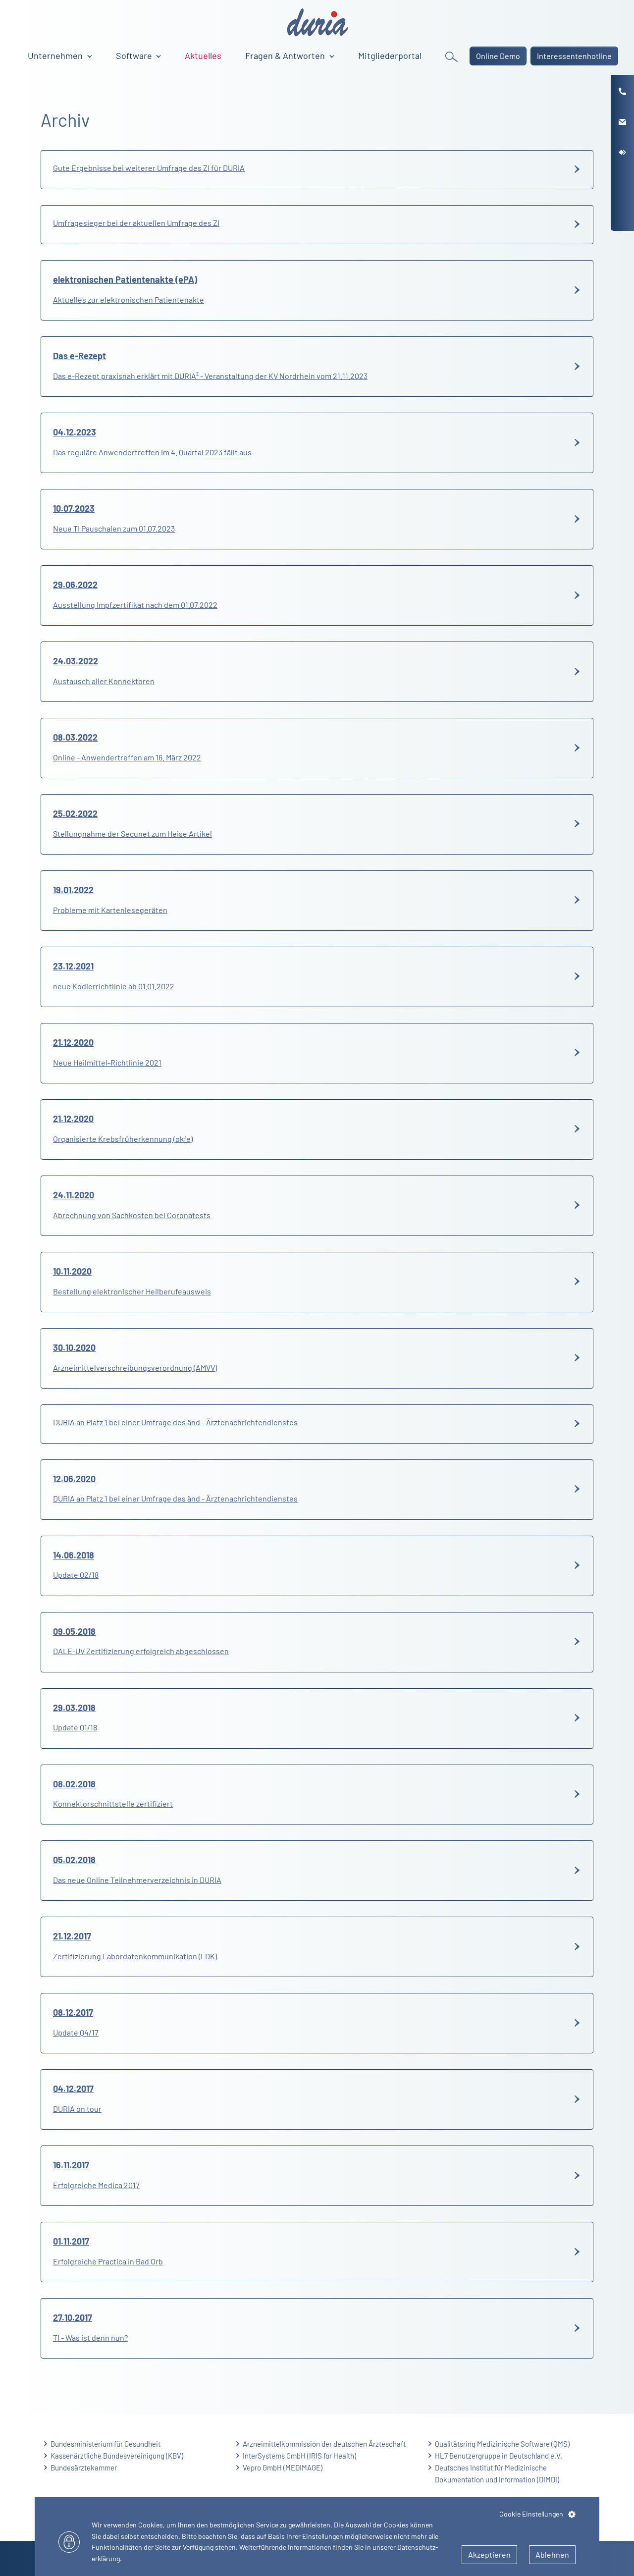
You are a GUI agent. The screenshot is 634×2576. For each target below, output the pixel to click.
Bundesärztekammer (84, 2468)
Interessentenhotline (574, 56)
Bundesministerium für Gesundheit (106, 2444)
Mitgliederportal (390, 55)
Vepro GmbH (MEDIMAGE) (283, 2468)
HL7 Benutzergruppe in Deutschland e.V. (499, 2456)
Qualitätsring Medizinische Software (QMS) (502, 2444)
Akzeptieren (489, 2554)
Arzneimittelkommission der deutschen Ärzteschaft (324, 2444)
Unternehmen (56, 55)
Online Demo (498, 56)
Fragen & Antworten (286, 55)
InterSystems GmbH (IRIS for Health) (299, 2456)
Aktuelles (203, 55)
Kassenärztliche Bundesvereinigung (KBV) (117, 2456)
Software (135, 55)
